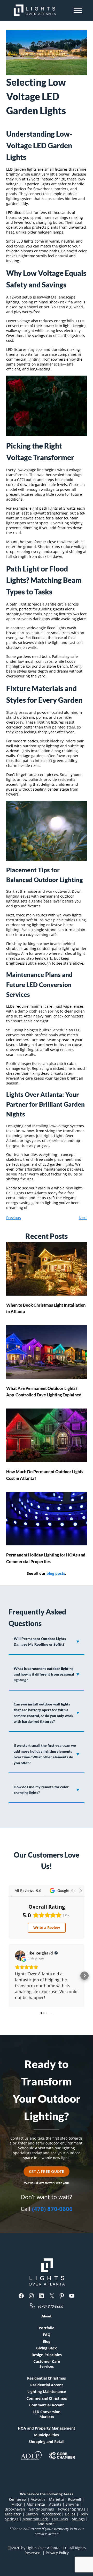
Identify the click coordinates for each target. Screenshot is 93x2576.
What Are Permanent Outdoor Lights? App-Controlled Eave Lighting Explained (44, 1392)
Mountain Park (35, 2519)
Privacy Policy (57, 2553)
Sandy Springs (42, 2509)
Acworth (38, 2499)
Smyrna (72, 2504)
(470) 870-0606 (52, 2209)
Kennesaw (18, 2499)
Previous (14, 1218)
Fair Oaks (60, 2519)
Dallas (70, 2514)
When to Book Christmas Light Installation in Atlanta (46, 1308)
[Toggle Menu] (78, 10)
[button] (9, 1976)
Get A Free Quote (47, 2171)
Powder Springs (72, 2509)
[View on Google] (20, 1956)
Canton (32, 2514)
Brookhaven (15, 2509)
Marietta (56, 2499)
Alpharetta (36, 2504)
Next (83, 1218)
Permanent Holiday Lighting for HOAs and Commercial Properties (46, 1558)
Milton (17, 2504)
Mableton (13, 2514)
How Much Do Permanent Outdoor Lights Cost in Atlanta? (45, 1475)
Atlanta (55, 2504)
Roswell (75, 2499)
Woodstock (51, 2514)
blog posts (56, 1573)
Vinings (78, 2519)
